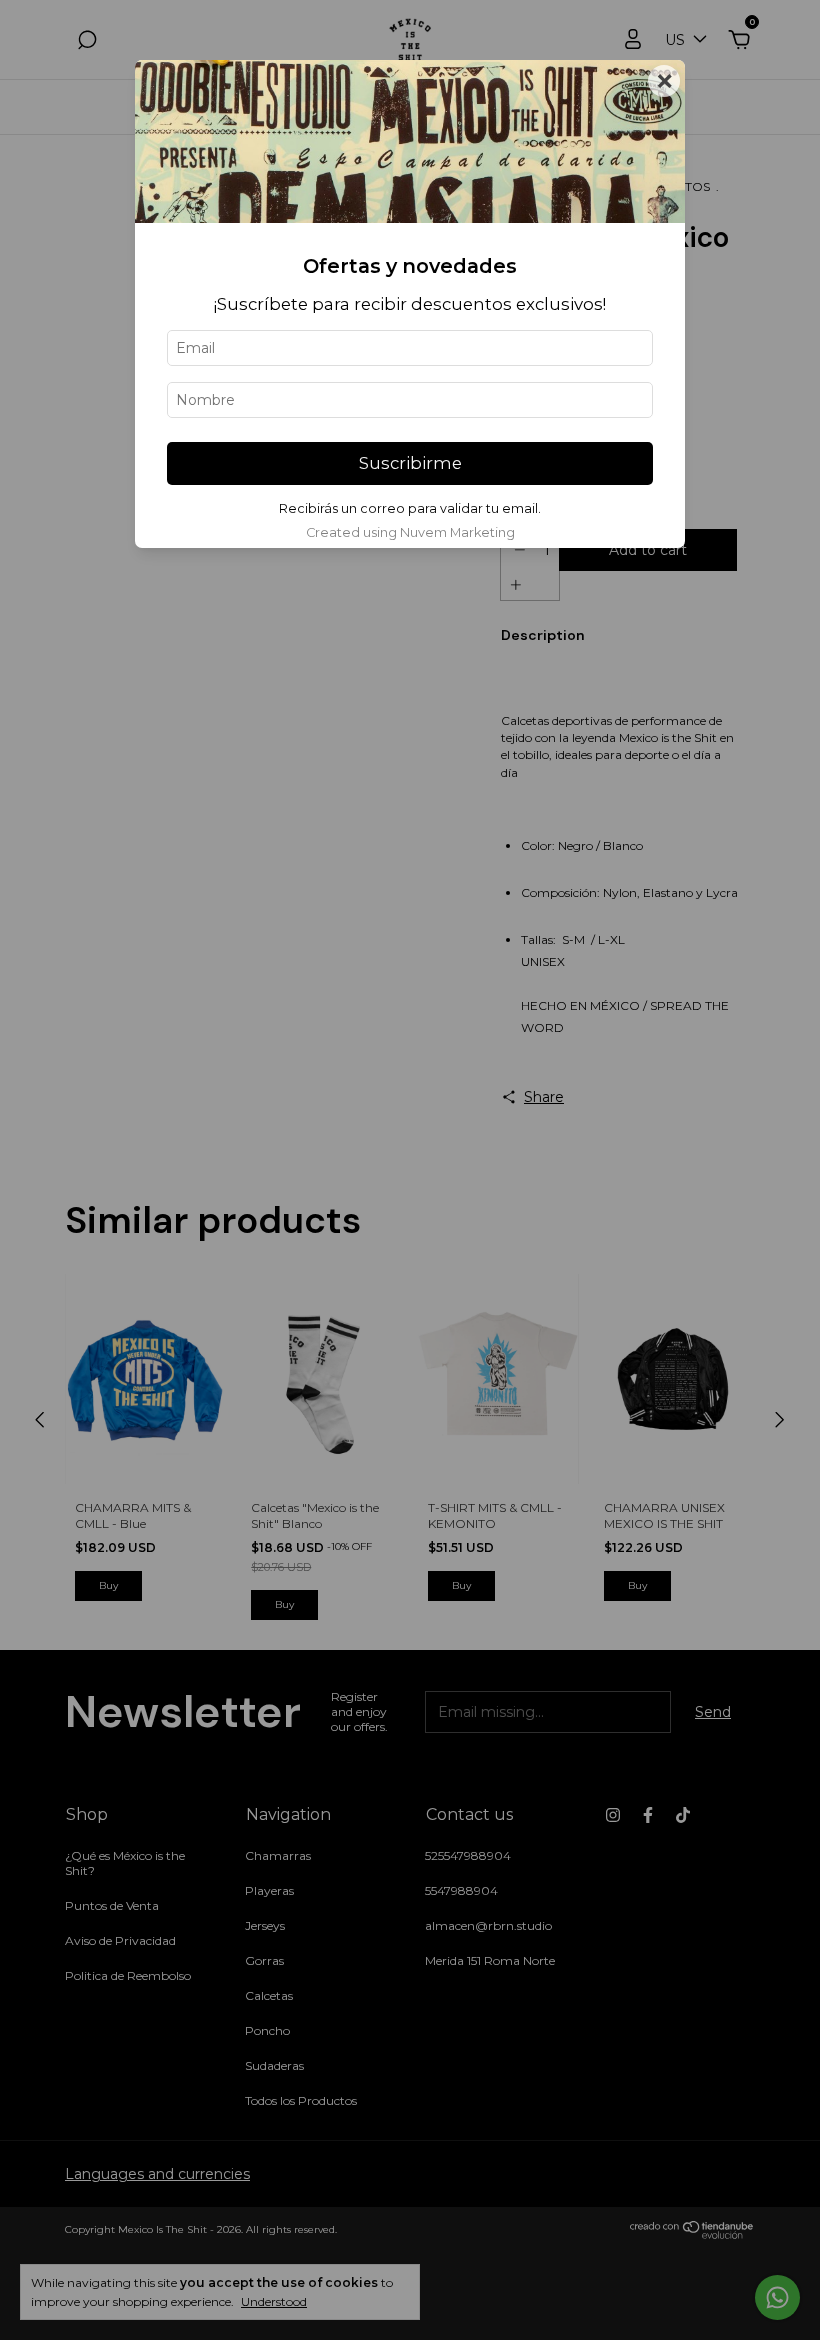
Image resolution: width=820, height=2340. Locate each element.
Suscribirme (410, 463)
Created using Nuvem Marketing (410, 532)
